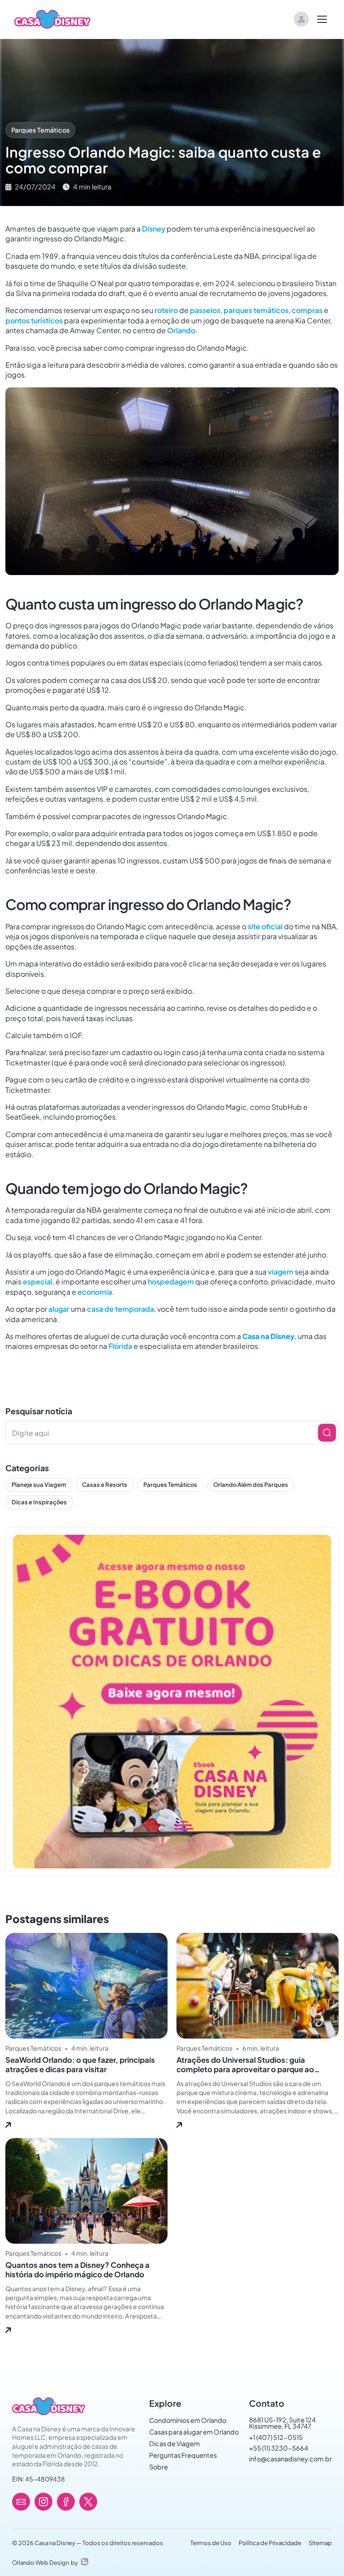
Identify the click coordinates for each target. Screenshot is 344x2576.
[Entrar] (301, 19)
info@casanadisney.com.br (290, 2459)
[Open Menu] (322, 19)
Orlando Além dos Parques (251, 1485)
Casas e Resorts (105, 1485)
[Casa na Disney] (48, 2406)
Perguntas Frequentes (183, 2455)
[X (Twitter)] (88, 2502)
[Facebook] (66, 2502)
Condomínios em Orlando (188, 2420)
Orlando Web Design (41, 2563)
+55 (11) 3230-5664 (279, 2448)
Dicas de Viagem (174, 2443)
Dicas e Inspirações (39, 1502)
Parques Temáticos (40, 130)
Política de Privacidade (270, 2543)
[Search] (327, 1433)
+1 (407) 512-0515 (276, 2437)
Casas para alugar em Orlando (194, 2432)
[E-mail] (21, 2502)
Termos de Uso (211, 2543)
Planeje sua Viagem (39, 1485)
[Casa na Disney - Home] (52, 18)
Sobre (159, 2467)
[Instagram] (43, 2502)
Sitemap (320, 2543)
